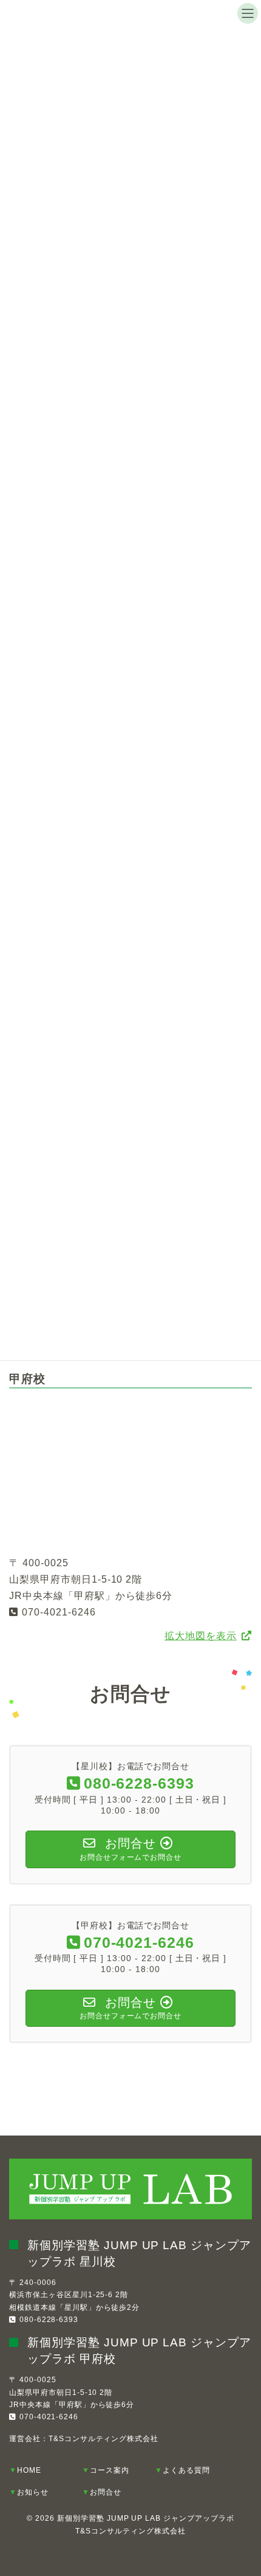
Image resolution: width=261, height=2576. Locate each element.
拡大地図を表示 (201, 1636)
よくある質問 (186, 2470)
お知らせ (33, 2492)
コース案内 (110, 2470)
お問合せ (106, 2492)
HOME (29, 2470)
